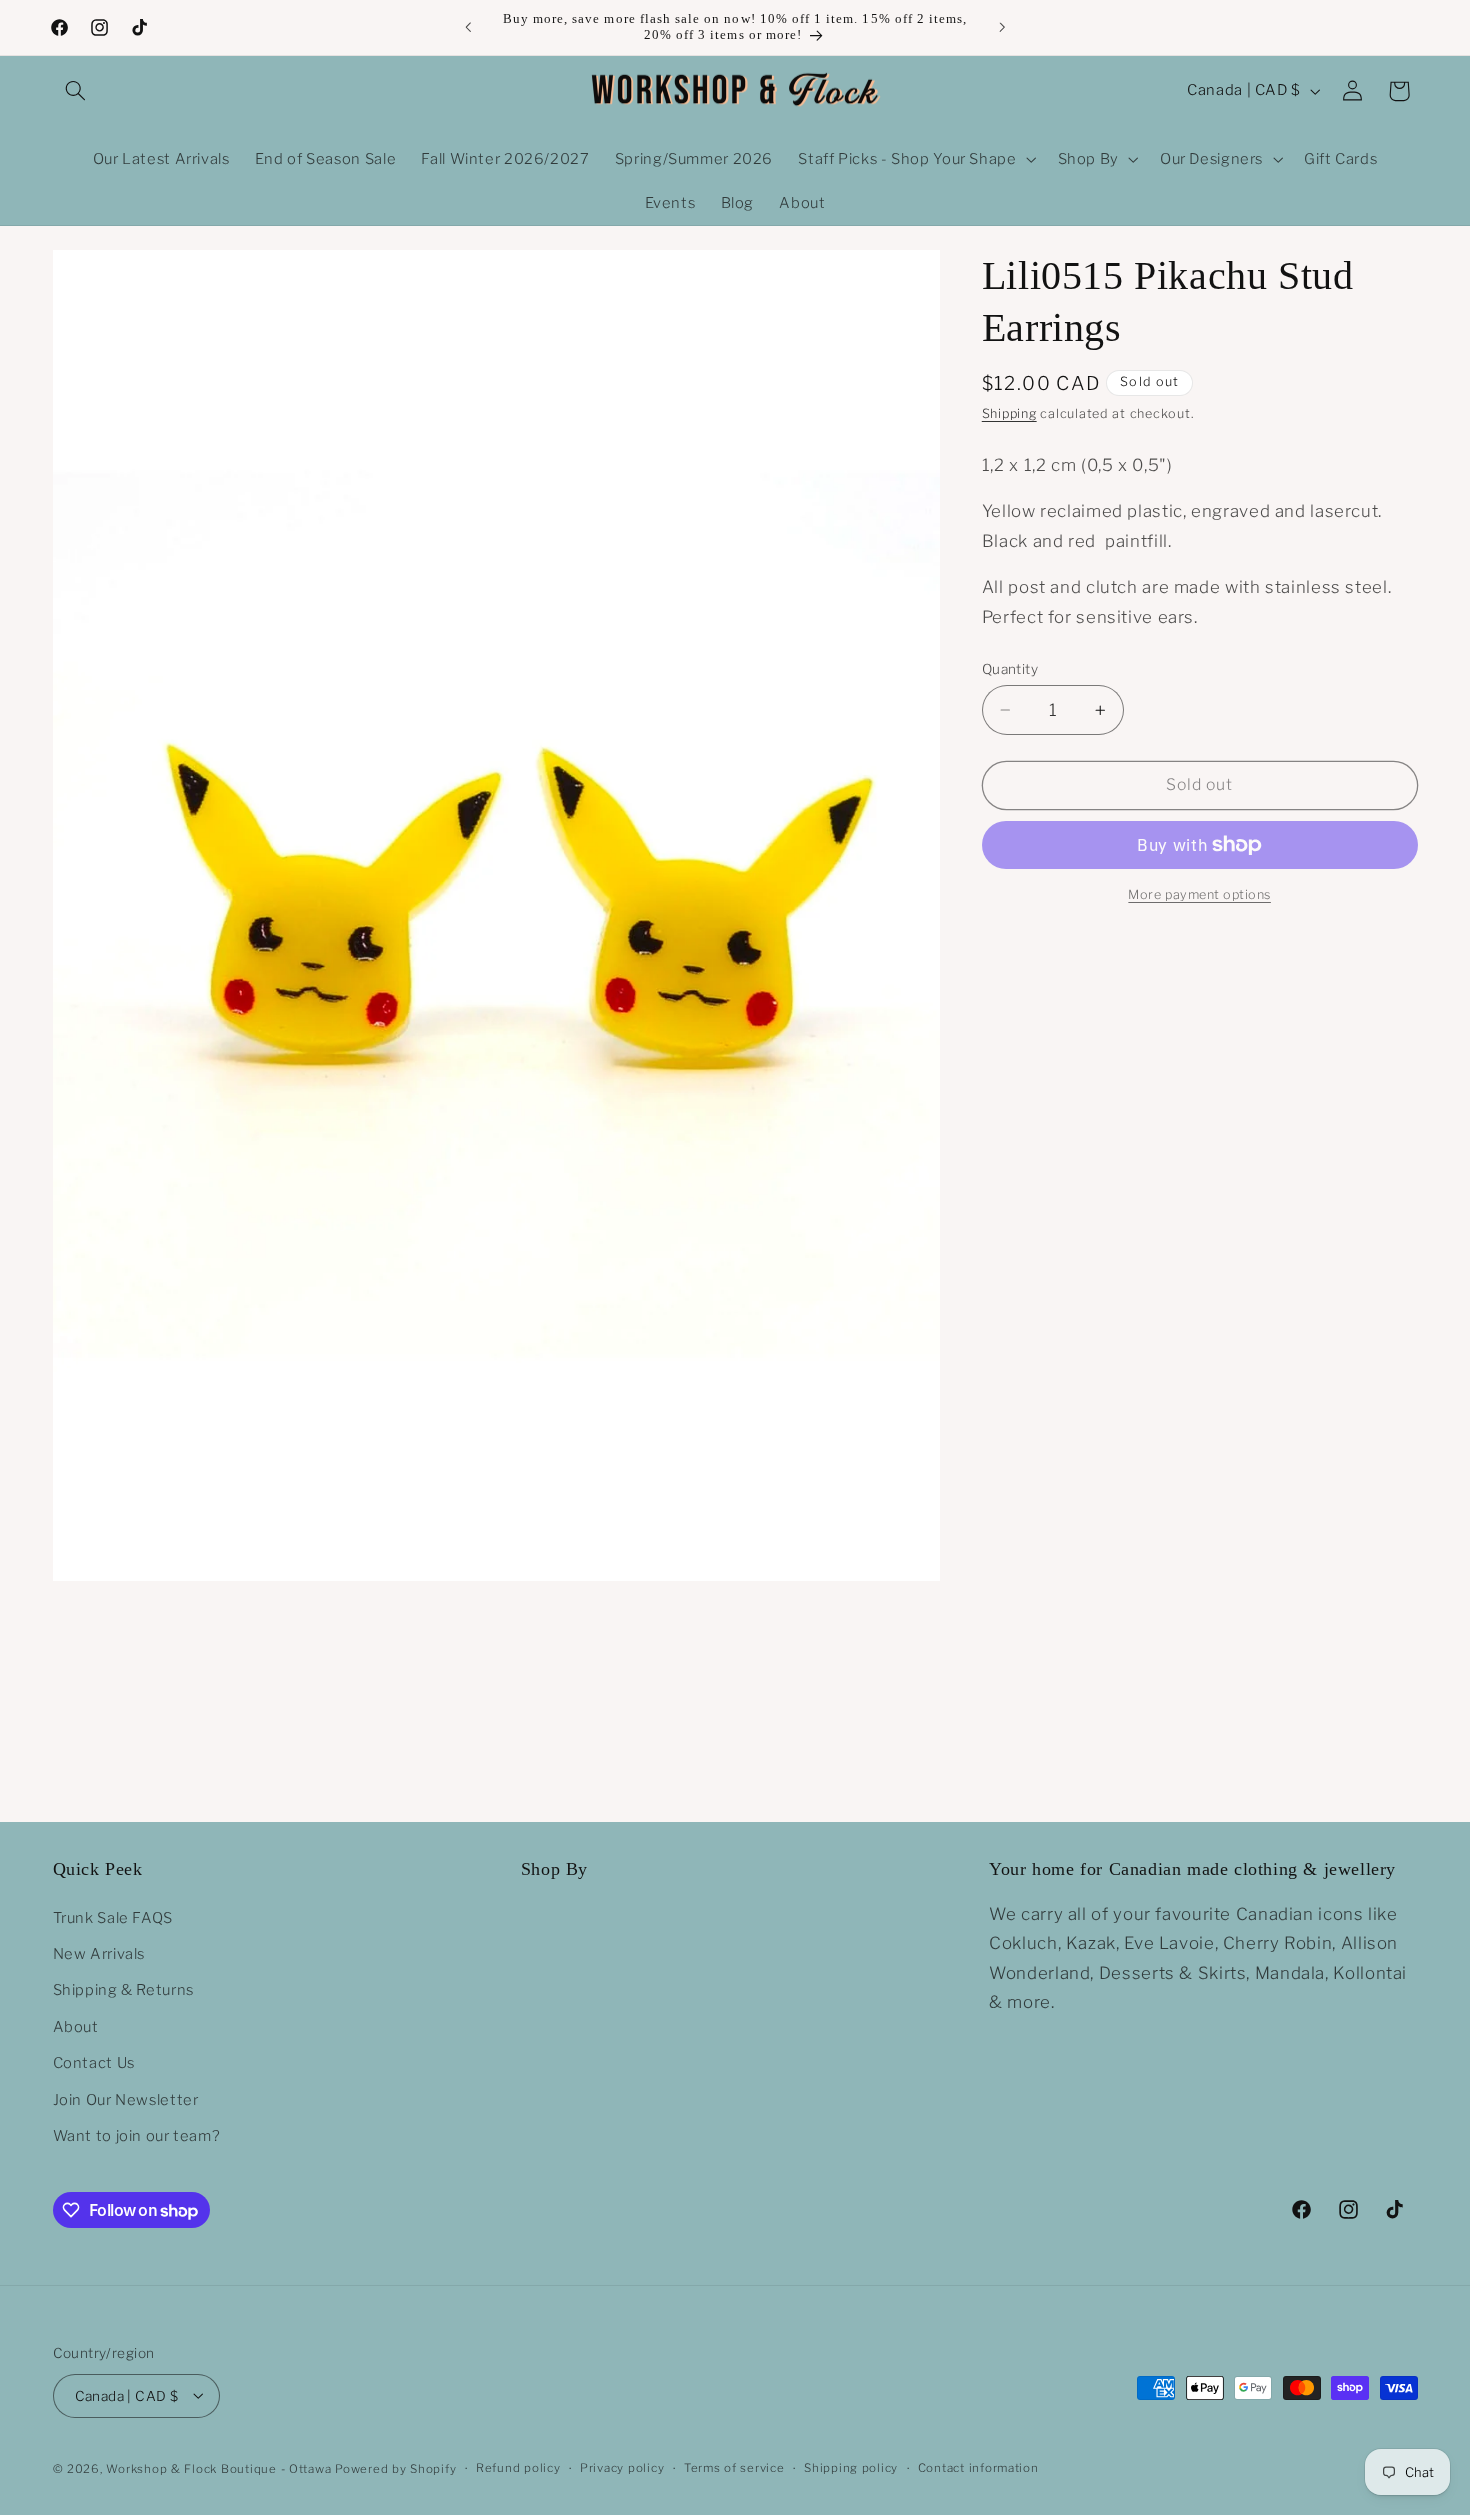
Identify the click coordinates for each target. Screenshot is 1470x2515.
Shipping (1009, 413)
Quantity (1010, 669)
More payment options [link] (1199, 894)
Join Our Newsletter (126, 2099)
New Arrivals (99, 1954)
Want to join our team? (137, 2136)
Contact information (978, 2468)
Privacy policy (622, 2468)
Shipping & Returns (123, 1990)
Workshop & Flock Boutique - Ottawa (218, 2468)
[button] (76, 91)
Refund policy (518, 2468)
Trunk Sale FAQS (113, 1917)
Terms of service (734, 2468)
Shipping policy (851, 2468)
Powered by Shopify (395, 2468)
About (76, 2027)
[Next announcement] (1002, 27)
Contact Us (94, 2063)
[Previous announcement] (468, 27)
